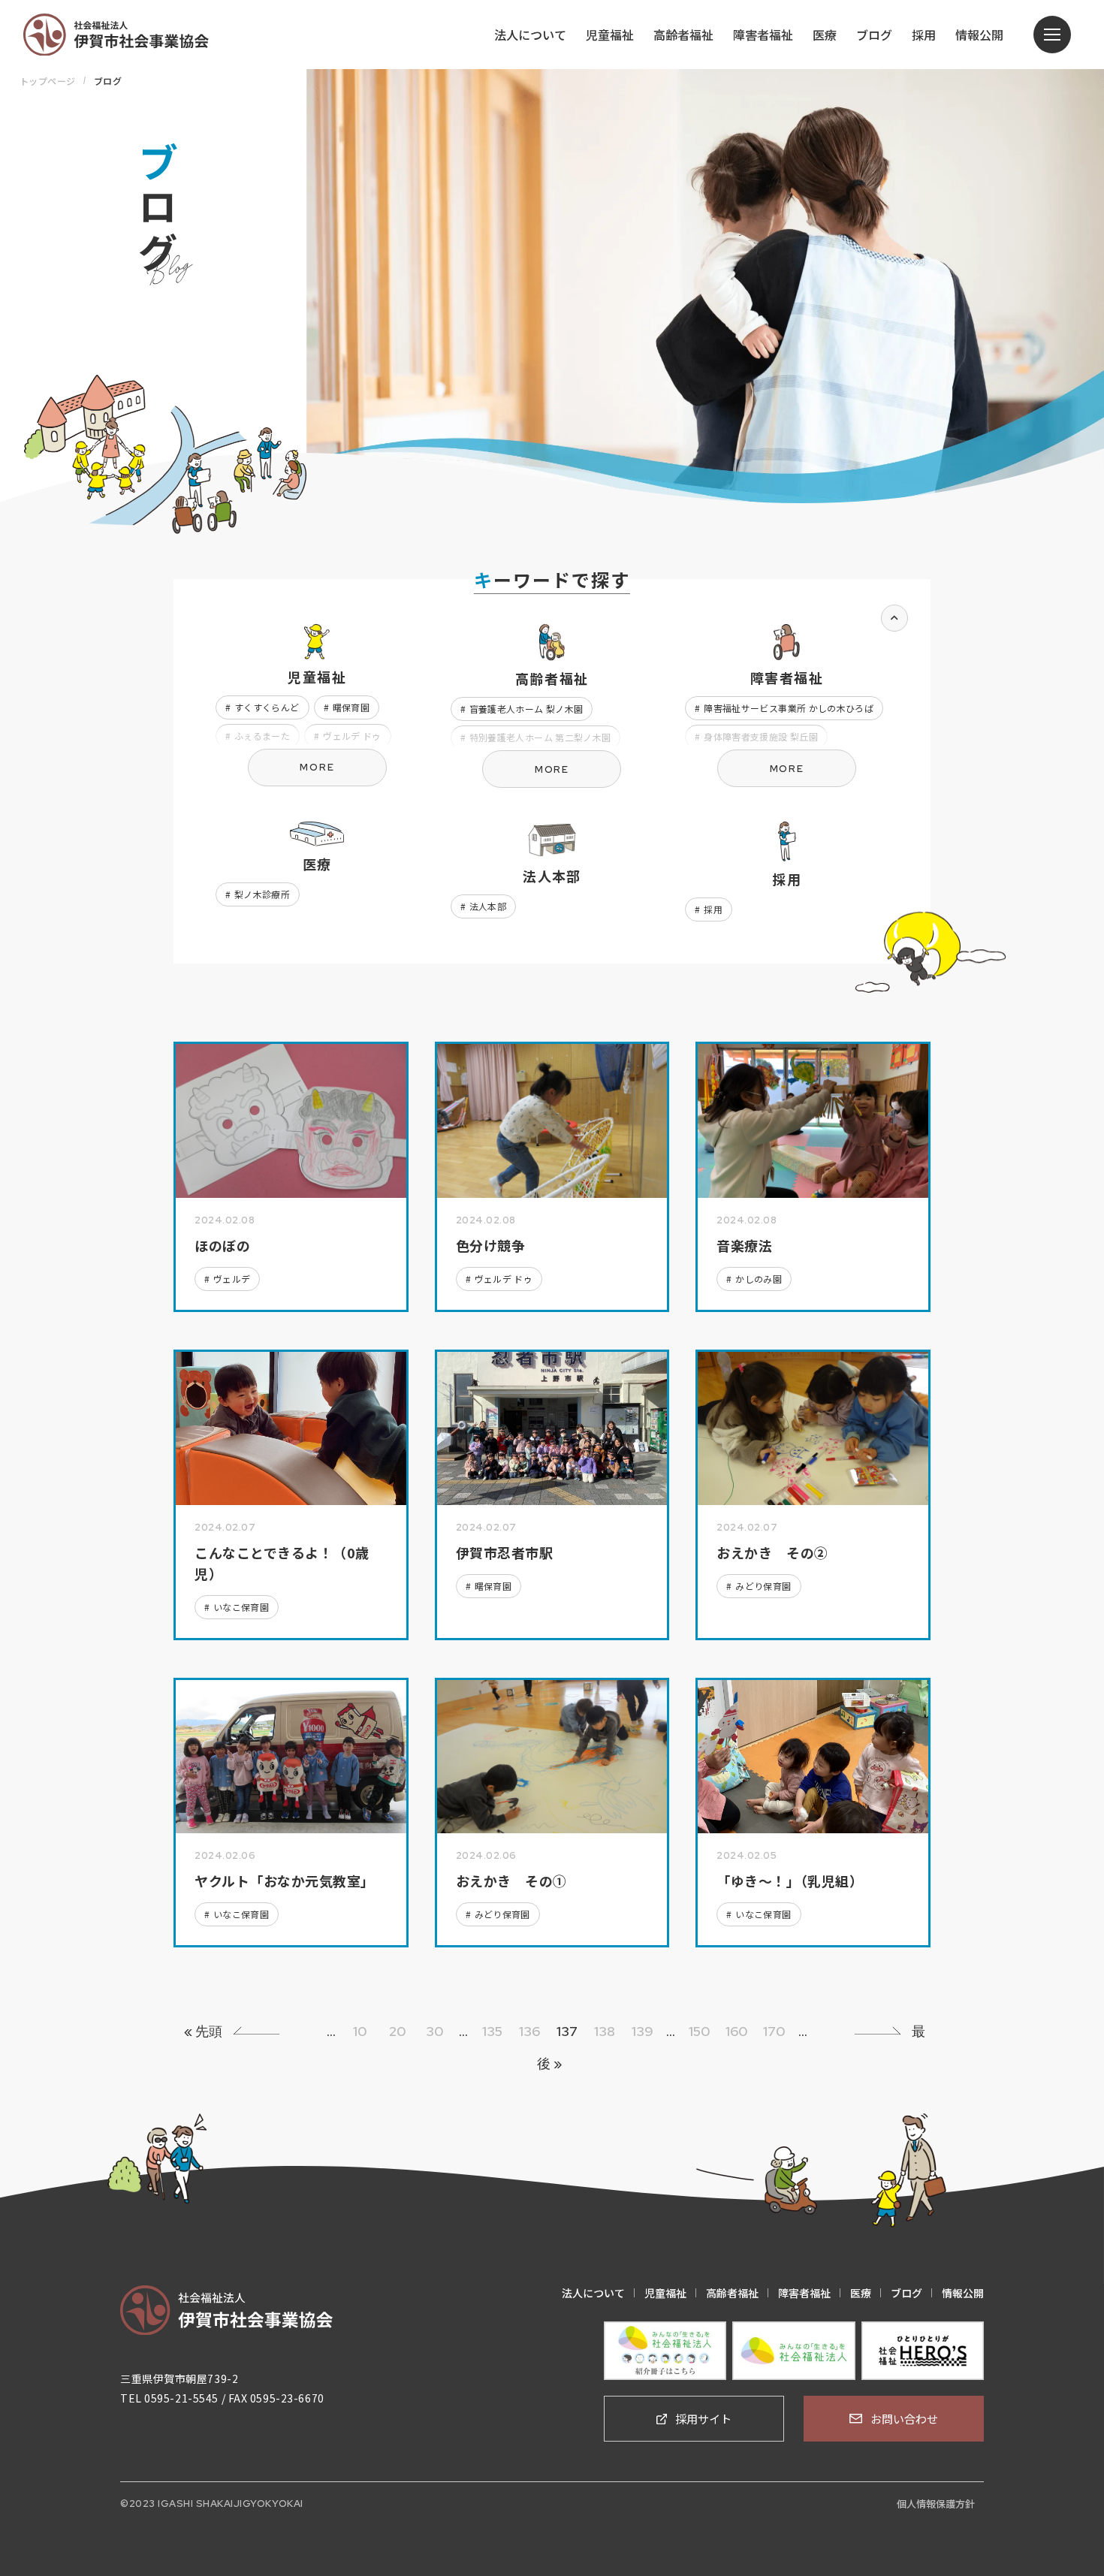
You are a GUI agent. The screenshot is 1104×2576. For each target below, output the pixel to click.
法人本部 (488, 906)
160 (737, 2031)
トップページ (48, 81)
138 (605, 2031)
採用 (713, 909)
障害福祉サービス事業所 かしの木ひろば (789, 708)
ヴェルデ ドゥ (352, 736)
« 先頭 (203, 2031)
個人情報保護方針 (936, 2504)
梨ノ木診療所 (262, 894)
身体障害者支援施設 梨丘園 (761, 736)
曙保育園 (351, 707)
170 (774, 2031)
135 (492, 2031)
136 (529, 2031)
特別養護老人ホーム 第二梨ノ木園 (540, 737)
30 (435, 2031)
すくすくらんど (267, 707)
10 (360, 2031)
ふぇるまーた (262, 736)
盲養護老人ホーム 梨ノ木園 (526, 709)
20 (398, 2031)
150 (700, 2031)
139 (642, 2031)
